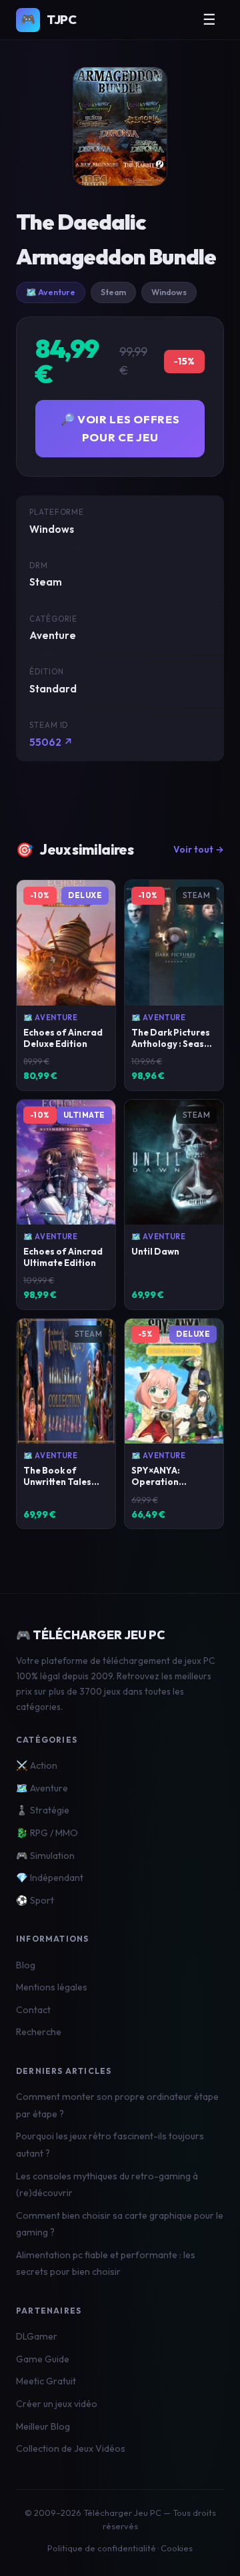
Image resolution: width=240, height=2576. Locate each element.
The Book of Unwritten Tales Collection (57, 1482)
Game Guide (43, 2359)
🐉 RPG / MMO (47, 1833)
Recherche (39, 2032)
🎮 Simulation (45, 1856)
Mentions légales (52, 1987)
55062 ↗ (51, 742)
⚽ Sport (35, 1900)
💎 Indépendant (50, 1878)
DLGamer (37, 2336)
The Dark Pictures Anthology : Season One (173, 1044)
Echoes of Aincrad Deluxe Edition (63, 1038)
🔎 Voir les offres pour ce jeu (120, 428)
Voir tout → (199, 849)
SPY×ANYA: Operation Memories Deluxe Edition (169, 1487)
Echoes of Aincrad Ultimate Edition (63, 1257)
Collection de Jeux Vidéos (71, 2448)
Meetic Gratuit (46, 2381)
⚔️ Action (37, 1765)
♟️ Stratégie (43, 1810)
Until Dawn (155, 1251)
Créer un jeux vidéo (57, 2404)
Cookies (177, 2548)
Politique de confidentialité (102, 2548)
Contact (33, 2010)
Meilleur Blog (43, 2426)
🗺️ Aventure (51, 292)
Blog (26, 1965)
